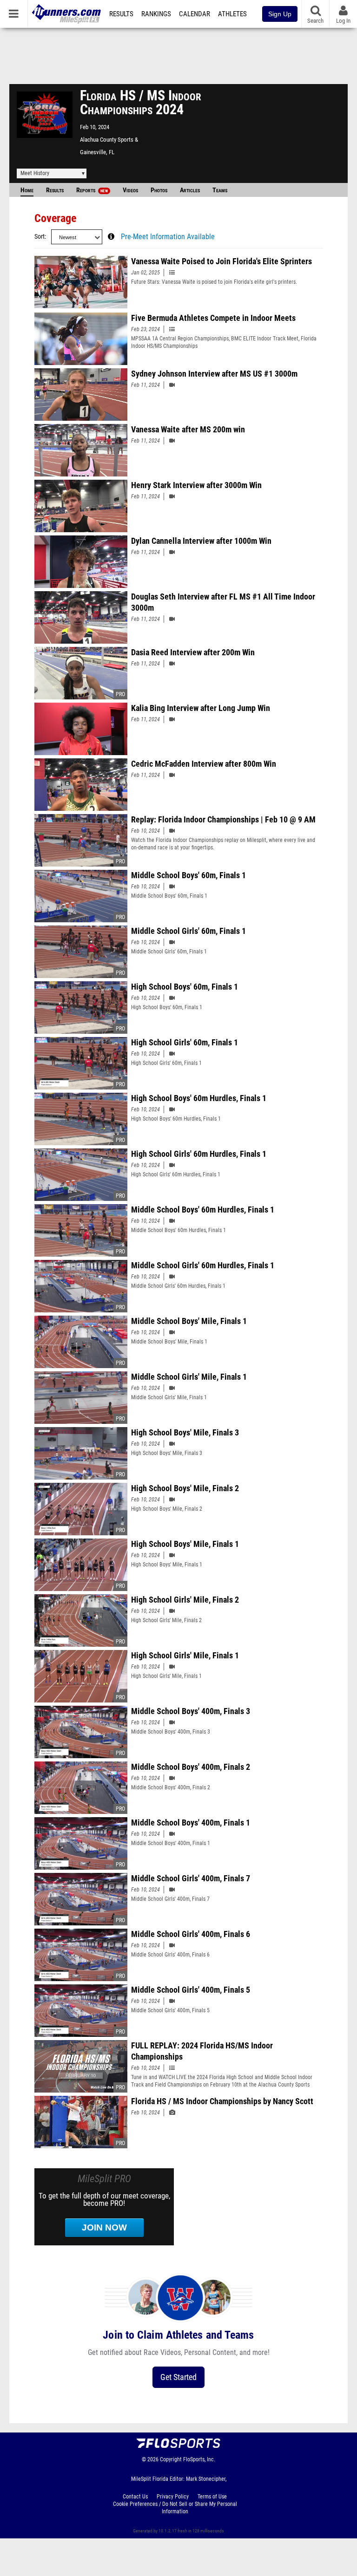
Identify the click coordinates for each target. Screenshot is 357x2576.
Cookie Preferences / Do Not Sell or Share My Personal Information (175, 2508)
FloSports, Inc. (199, 2459)
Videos (130, 190)
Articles (190, 190)
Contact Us (135, 2497)
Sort (40, 237)
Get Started (178, 2377)
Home (27, 190)
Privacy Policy (173, 2497)
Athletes (232, 14)
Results (121, 14)
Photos (159, 190)
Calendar (195, 14)
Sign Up (280, 14)
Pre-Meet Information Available (168, 237)
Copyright (171, 2459)
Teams (220, 190)
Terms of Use (212, 2497)
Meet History (35, 173)
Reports (92, 190)
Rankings (156, 14)
